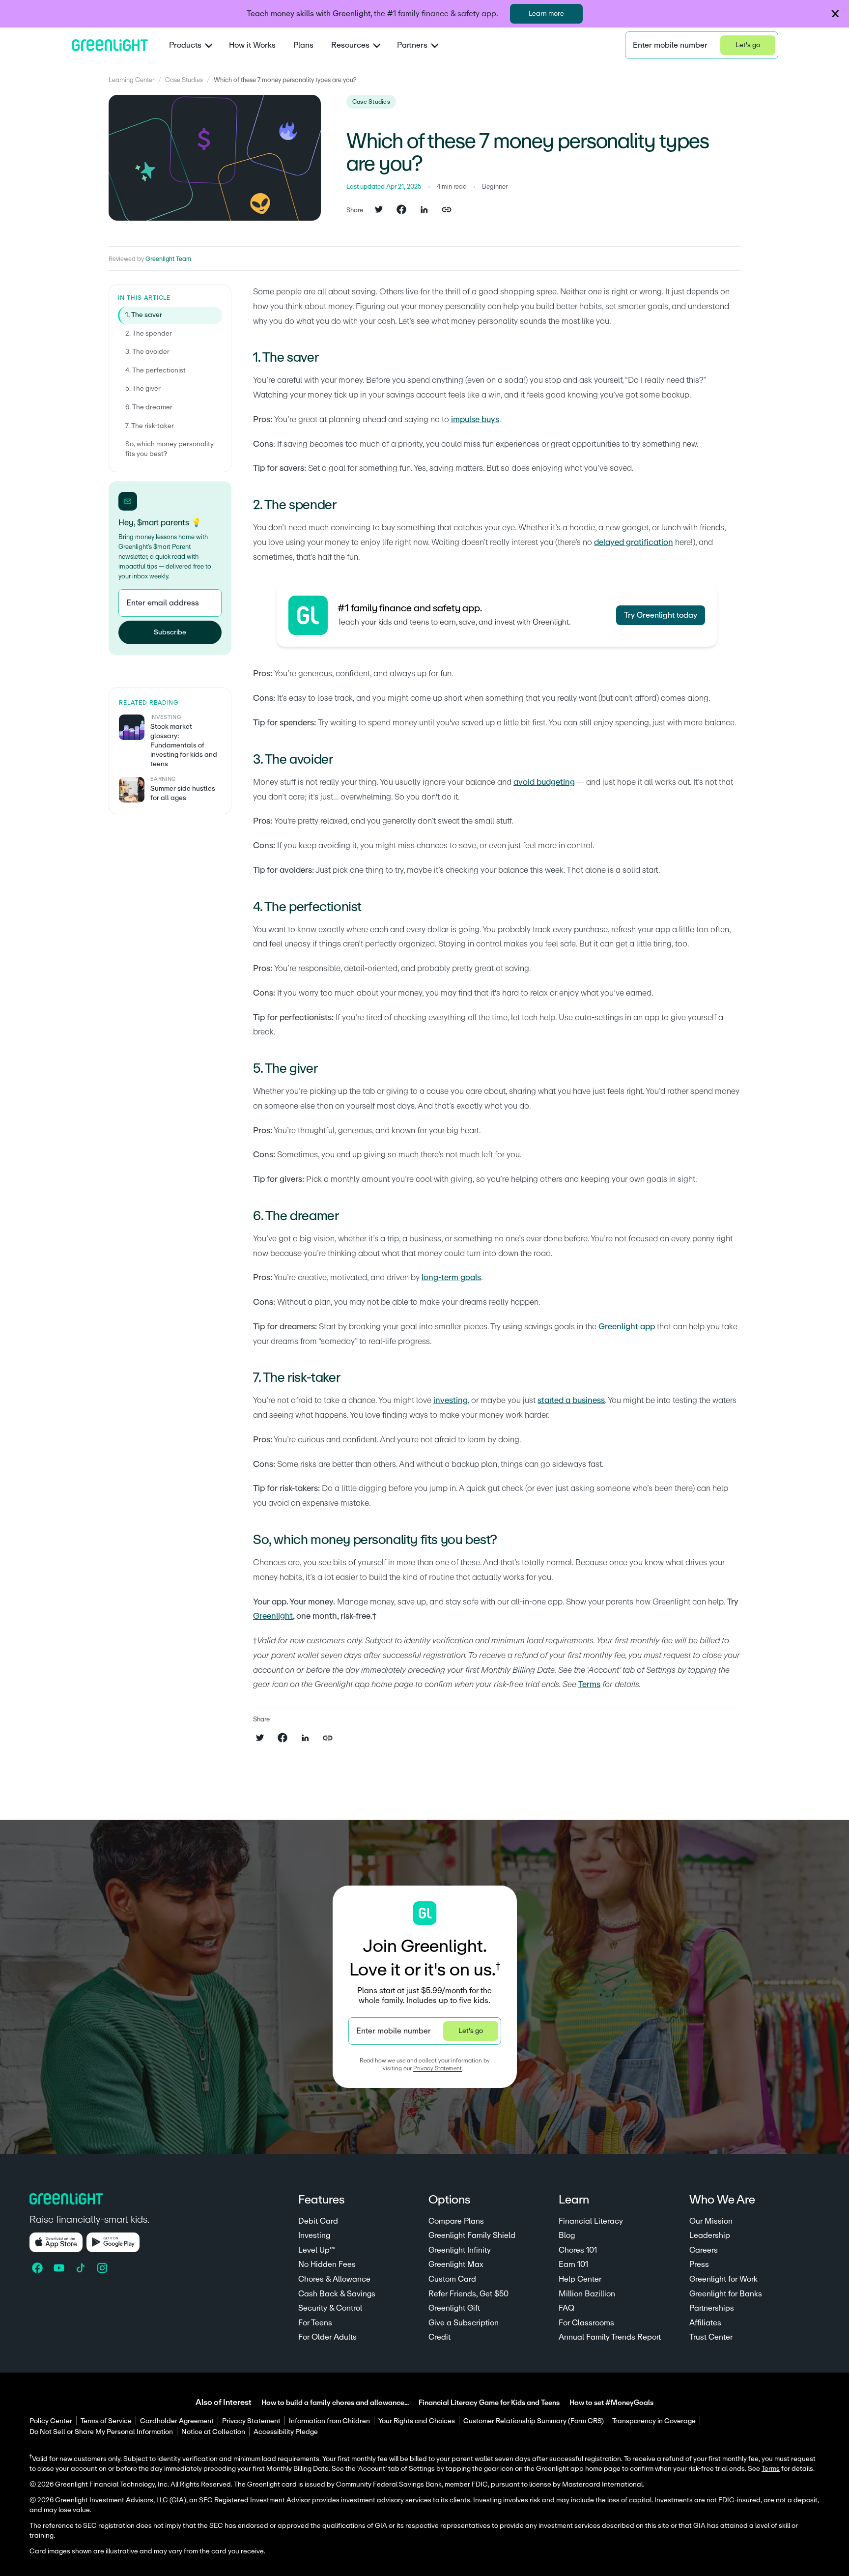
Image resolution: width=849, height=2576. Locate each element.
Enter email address (163, 603)
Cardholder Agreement (177, 2421)
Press (699, 2264)
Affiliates (705, 2323)
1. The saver (144, 315)
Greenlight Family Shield (472, 2235)
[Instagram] (103, 2268)
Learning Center (131, 80)
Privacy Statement (438, 2068)
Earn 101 (573, 2264)
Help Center (580, 2279)
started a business (571, 1400)
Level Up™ (317, 2250)
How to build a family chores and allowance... (335, 2403)
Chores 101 (578, 2250)
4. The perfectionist (156, 371)
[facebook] (401, 210)
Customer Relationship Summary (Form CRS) (534, 2421)
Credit (439, 2337)
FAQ (566, 2308)
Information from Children (329, 2421)
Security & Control (330, 2308)
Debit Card (318, 2221)
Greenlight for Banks (726, 2294)
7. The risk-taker (150, 426)
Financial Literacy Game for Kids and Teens (489, 2403)
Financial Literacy (591, 2221)
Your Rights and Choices (417, 2421)
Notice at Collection (213, 2432)
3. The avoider (147, 352)
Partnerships (712, 2308)
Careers (704, 2250)
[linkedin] (424, 210)
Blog (567, 2235)
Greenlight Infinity (460, 2250)
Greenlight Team (168, 259)
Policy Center (51, 2421)
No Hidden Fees (327, 2264)
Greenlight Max (456, 2264)
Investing (314, 2235)
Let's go (748, 45)
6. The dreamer (149, 407)
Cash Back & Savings (337, 2294)
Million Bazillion (587, 2294)
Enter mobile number (670, 45)
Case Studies (184, 80)
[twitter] (379, 210)
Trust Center (711, 2337)
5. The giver (143, 389)
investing (451, 1400)
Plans (303, 45)
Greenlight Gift (454, 2308)
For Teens (315, 2323)
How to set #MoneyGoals (611, 2403)
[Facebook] (38, 2268)
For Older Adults (327, 2337)
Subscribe (170, 632)
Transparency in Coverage (654, 2421)
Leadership (710, 2235)
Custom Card (452, 2279)
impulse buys (475, 419)
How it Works (252, 45)
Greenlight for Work (723, 2279)
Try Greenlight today (661, 615)
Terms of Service (106, 2421)
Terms (589, 1684)
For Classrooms (586, 2323)
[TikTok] (82, 2268)
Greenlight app (627, 1327)
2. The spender (149, 334)
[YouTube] (60, 2268)
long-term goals (451, 1277)
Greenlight (273, 1616)
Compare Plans (456, 2221)
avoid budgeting (544, 782)
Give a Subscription (464, 2323)
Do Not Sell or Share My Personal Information (101, 2432)
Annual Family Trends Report (610, 2337)
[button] (835, 14)
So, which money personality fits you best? (170, 449)
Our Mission (711, 2221)
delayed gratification (634, 542)
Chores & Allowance (334, 2279)
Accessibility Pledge (286, 2432)
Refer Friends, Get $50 (468, 2294)
